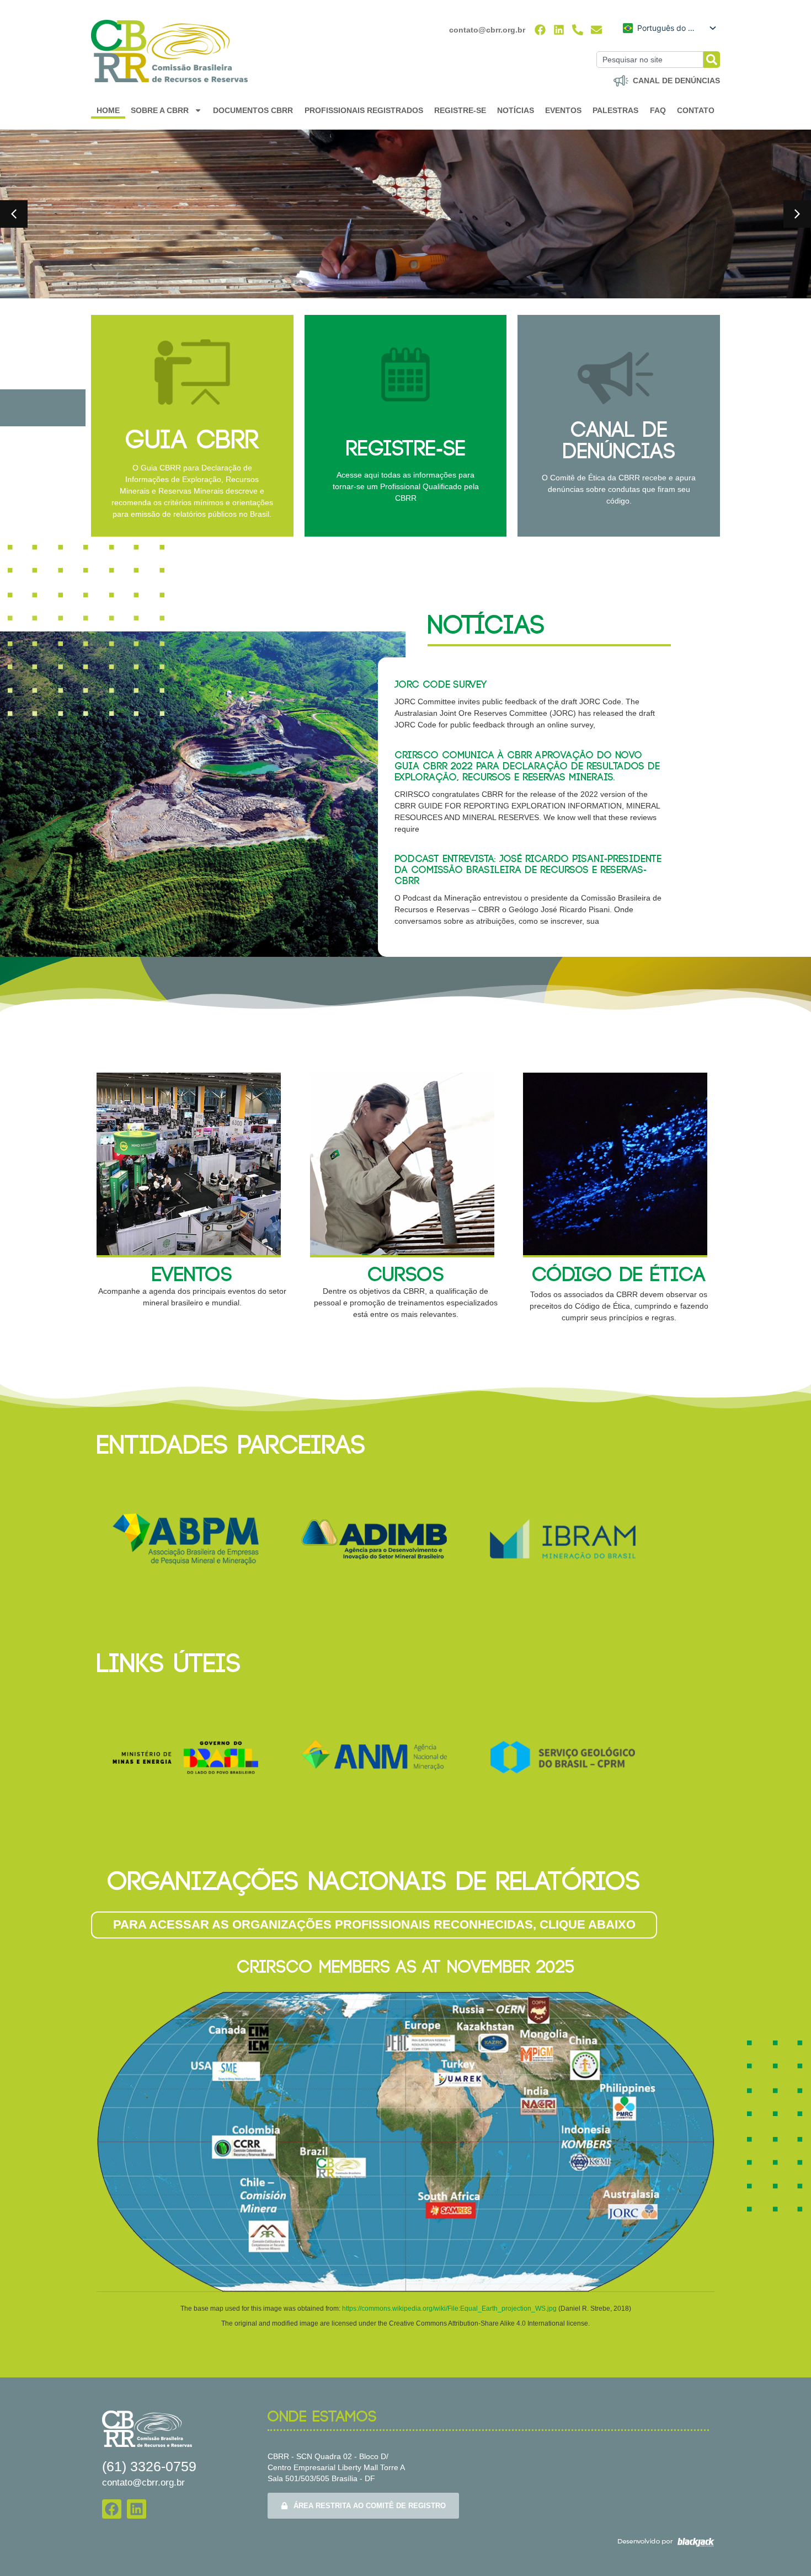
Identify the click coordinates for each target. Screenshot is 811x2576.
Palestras (615, 110)
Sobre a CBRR (160, 110)
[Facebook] (540, 30)
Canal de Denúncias (619, 441)
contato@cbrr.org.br (487, 30)
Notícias (516, 110)
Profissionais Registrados (364, 110)
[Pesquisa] (712, 60)
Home (108, 110)
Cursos (406, 1275)
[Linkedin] (559, 30)
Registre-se (460, 110)
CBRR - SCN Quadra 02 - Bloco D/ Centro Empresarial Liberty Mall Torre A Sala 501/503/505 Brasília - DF (336, 2467)
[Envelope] (596, 30)
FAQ (658, 110)
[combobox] (650, 60)
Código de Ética (619, 1275)
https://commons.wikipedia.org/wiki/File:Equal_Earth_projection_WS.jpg (450, 2309)
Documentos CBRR (253, 110)
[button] (14, 214)
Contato (696, 110)
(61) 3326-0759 (149, 2466)
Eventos (563, 110)
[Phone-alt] (578, 30)
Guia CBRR (192, 441)
